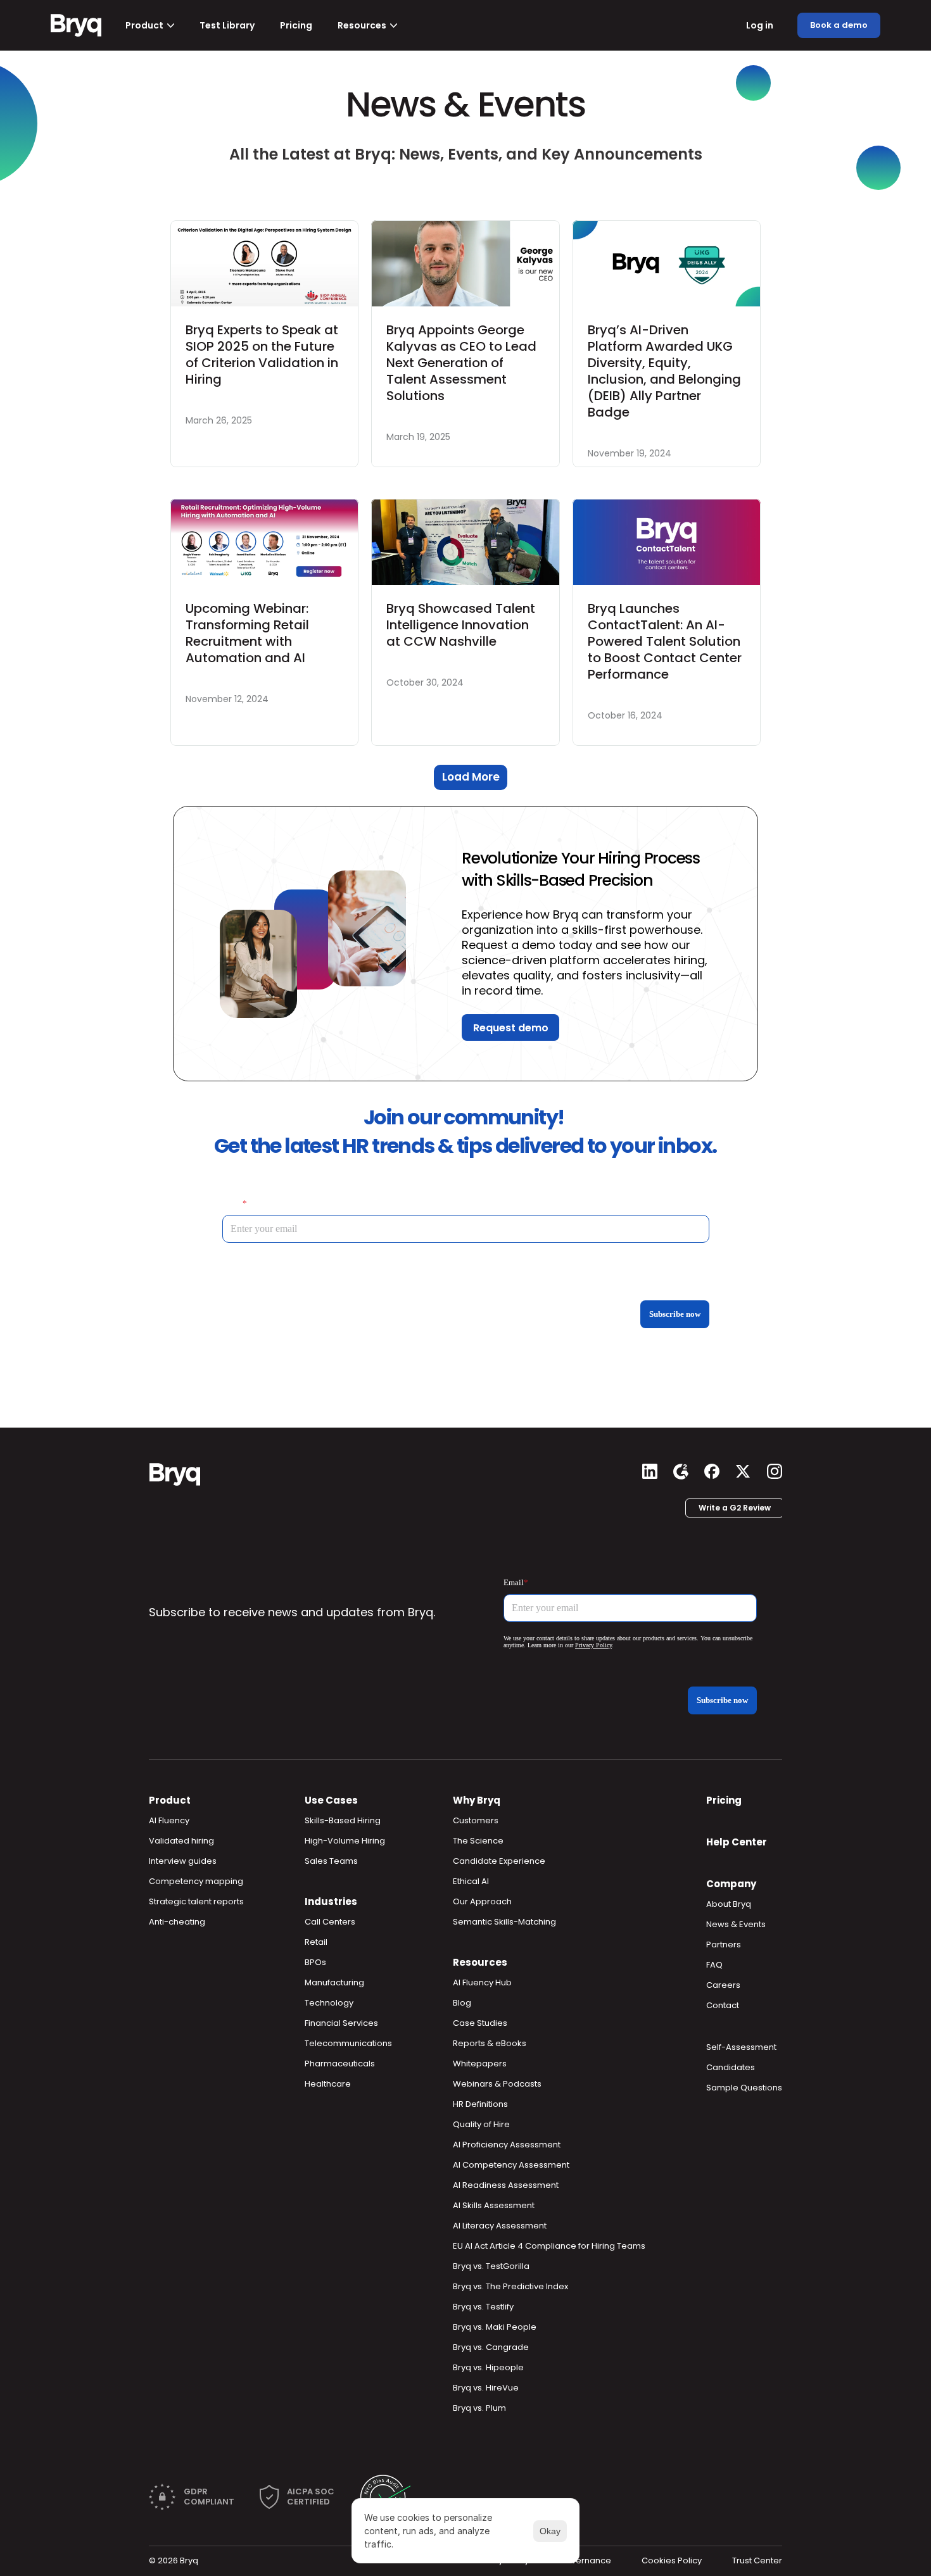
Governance (585, 2560)
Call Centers (330, 1922)
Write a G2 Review (735, 1508)
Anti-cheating (177, 1922)
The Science (478, 1841)
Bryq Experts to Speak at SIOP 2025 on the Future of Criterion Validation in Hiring (263, 355)
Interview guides (183, 1861)
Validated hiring (181, 1841)
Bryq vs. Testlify (483, 2307)
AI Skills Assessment (494, 2205)
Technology (329, 2003)
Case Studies (480, 2023)
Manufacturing (334, 1982)
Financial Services (341, 2023)
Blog (462, 2003)
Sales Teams (331, 1861)
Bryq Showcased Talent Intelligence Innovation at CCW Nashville (462, 625)
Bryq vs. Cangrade (491, 2347)
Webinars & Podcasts (497, 2084)
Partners (724, 1945)
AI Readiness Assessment (506, 2185)
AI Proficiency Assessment (507, 2145)
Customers (476, 1820)
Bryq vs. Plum (479, 2408)
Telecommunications (348, 2043)
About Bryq (729, 1904)
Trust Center (757, 2560)
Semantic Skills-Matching (504, 1922)
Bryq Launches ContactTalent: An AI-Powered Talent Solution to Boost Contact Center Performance (666, 641)
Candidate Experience (499, 1861)
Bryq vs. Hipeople (488, 2367)
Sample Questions (744, 2088)
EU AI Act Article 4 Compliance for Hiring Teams (549, 2246)
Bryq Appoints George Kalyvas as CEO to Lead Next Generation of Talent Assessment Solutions (463, 363)
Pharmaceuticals (340, 2064)
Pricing (724, 1800)
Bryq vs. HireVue (486, 2388)
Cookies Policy (672, 2560)
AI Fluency (169, 1820)
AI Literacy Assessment (500, 2226)
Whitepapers (480, 2064)
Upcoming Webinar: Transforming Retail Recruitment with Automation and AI (249, 633)
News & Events (736, 1924)
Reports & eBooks (490, 2043)
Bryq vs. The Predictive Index (510, 2286)
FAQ (714, 1965)
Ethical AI (471, 1881)
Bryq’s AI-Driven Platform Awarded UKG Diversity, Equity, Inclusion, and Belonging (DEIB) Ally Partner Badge (666, 371)
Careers (723, 1985)
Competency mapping (196, 1881)
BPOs (315, 1962)
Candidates (731, 2067)
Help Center (737, 1842)
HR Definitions (480, 2104)
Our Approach (482, 1901)
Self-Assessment (741, 2047)
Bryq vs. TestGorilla (491, 2266)
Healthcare (328, 2084)
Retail (316, 1942)
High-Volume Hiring (345, 1841)
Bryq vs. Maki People (495, 2327)
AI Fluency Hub (482, 1982)
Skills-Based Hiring (343, 1820)
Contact (723, 2005)
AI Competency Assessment (511, 2165)
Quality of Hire (481, 2124)
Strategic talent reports (196, 1901)
